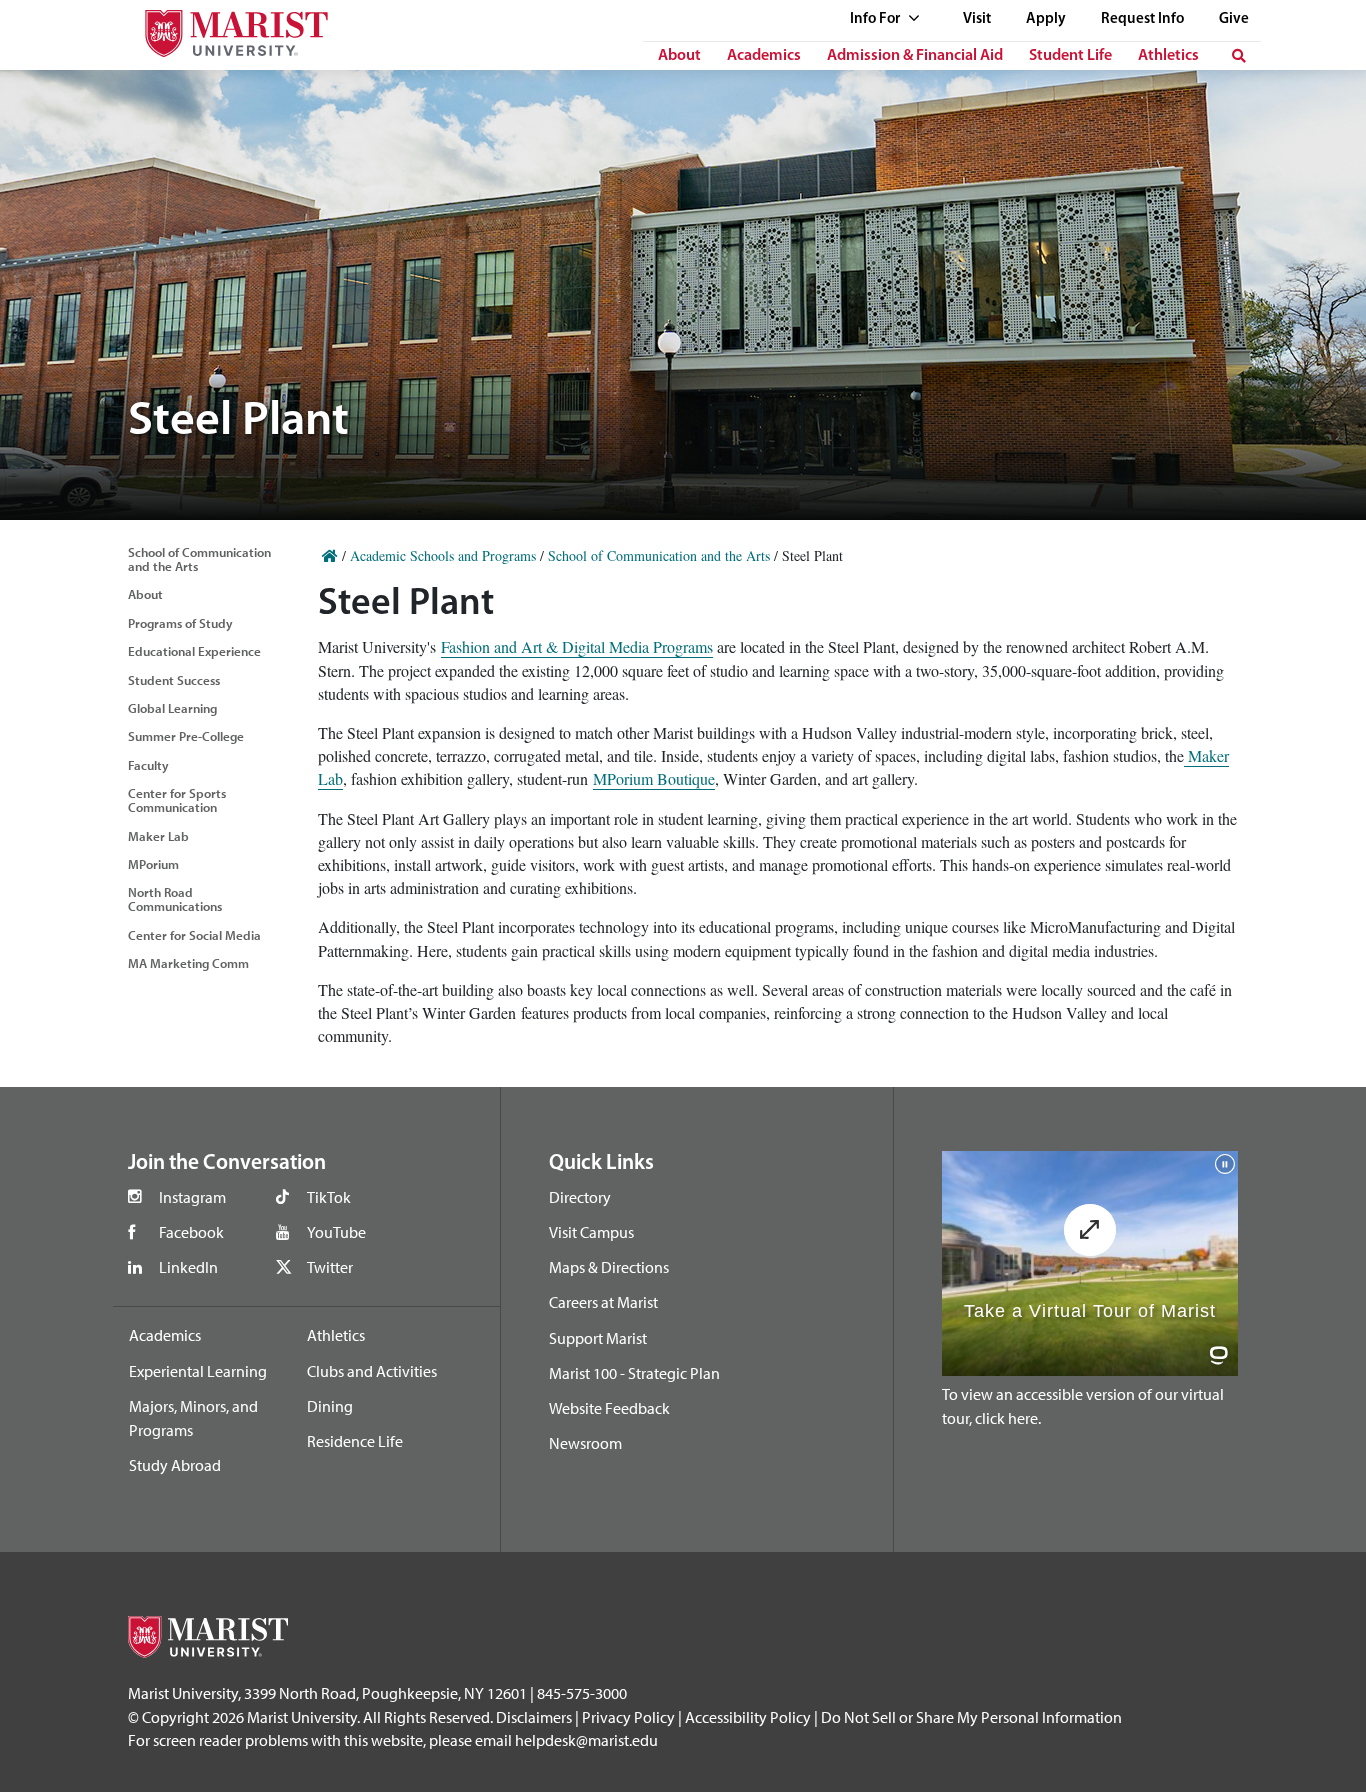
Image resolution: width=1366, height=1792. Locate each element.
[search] (1239, 56)
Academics (764, 56)
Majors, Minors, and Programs (193, 1418)
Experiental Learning (198, 1371)
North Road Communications (175, 899)
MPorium (153, 864)
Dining (330, 1406)
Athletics (1168, 56)
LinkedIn (188, 1267)
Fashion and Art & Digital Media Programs (577, 646)
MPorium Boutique (654, 778)
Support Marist (598, 1338)
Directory (580, 1197)
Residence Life (355, 1441)
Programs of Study (180, 623)
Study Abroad (175, 1465)
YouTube (336, 1232)
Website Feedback (609, 1408)
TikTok (329, 1197)
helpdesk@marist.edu (586, 1740)
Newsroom (585, 1443)
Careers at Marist (603, 1302)
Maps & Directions (609, 1267)
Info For (876, 19)
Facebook (191, 1232)
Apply (1046, 19)
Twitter (330, 1267)
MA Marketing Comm (188, 963)
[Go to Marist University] (224, 28)
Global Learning (172, 708)
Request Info (1142, 19)
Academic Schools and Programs (443, 555)
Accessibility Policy (748, 1717)
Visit (977, 19)
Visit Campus (591, 1232)
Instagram (192, 1197)
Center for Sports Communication (177, 800)
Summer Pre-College (186, 736)
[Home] (330, 555)
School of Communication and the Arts (199, 559)
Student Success (174, 680)
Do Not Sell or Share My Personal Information (971, 1717)
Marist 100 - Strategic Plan (634, 1373)
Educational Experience (194, 651)
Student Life (1070, 56)
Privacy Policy (628, 1717)
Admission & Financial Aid (915, 56)
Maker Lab (158, 836)
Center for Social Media (194, 935)
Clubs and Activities (372, 1371)
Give (1234, 19)
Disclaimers (534, 1717)
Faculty (148, 765)
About (679, 56)
